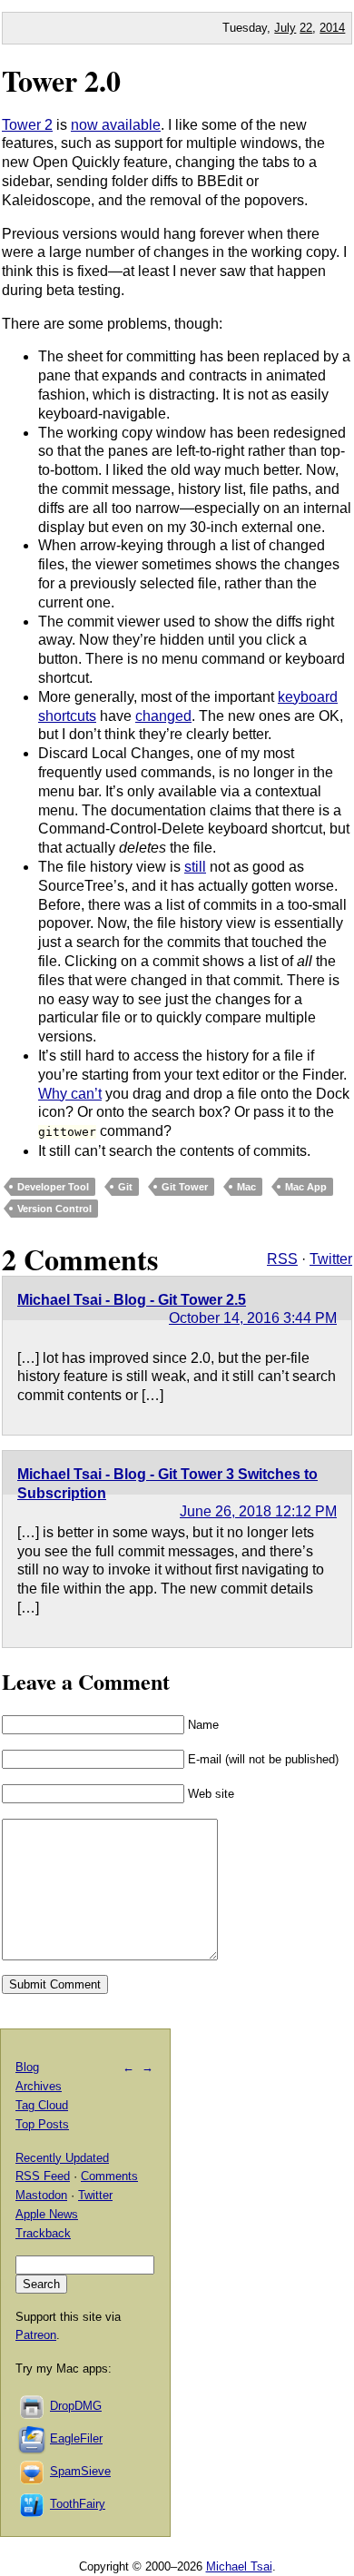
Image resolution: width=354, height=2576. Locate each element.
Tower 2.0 (61, 80)
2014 (332, 28)
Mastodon (41, 2195)
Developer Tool (53, 1187)
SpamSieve (80, 2471)
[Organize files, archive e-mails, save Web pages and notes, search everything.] (33, 2438)
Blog (27, 2067)
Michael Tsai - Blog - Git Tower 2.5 (132, 1300)
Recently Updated (62, 2158)
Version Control (54, 1209)
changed (163, 716)
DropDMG (76, 2406)
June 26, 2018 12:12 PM (258, 1511)
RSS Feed (43, 2176)
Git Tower (185, 1187)
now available (116, 125)
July (285, 28)
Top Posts (42, 2124)
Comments (109, 2176)
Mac (246, 1187)
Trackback (43, 2233)
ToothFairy (78, 2504)
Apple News (47, 2214)
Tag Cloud (42, 2105)
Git (125, 1187)
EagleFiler (76, 2438)
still (195, 867)
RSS (282, 1259)
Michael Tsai (239, 2566)
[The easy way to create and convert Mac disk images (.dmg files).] (33, 2406)
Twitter (331, 1259)
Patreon (36, 2335)
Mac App (306, 1187)
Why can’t (70, 1094)
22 (306, 28)
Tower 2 (27, 125)
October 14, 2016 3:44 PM (253, 1318)
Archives (39, 2086)
